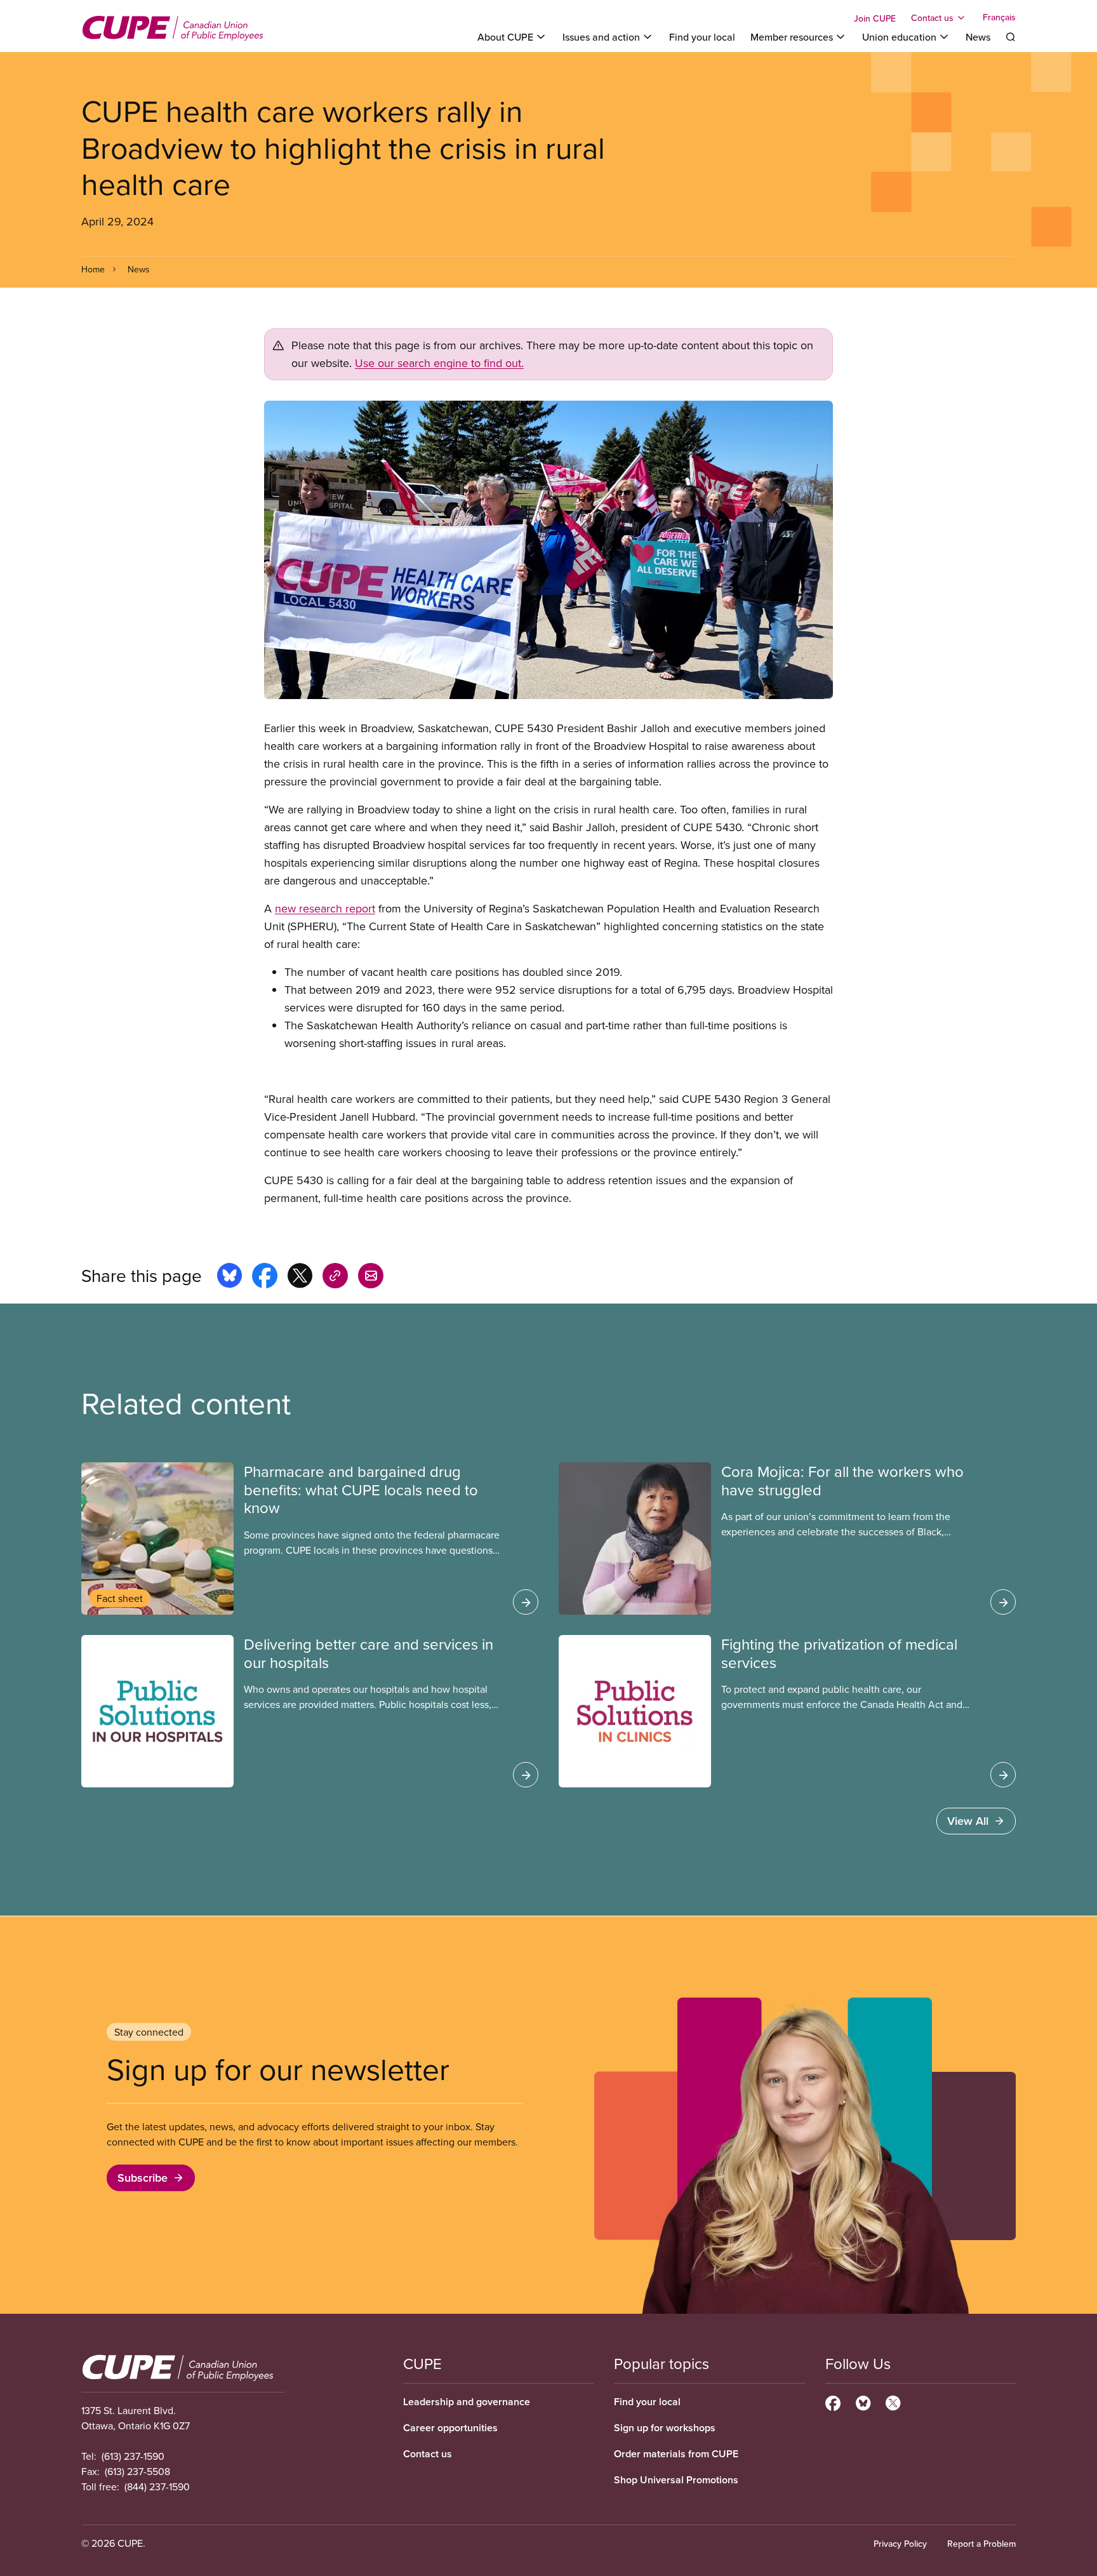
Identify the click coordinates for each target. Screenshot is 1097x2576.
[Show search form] (1011, 37)
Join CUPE (875, 18)
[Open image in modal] (548, 550)
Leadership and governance (467, 2402)
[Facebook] (833, 2401)
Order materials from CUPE (676, 2454)
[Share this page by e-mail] (371, 1278)
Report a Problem (981, 2544)
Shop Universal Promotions (676, 2480)
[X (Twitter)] (893, 2401)
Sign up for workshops (665, 2428)
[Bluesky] (863, 2401)
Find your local (702, 37)
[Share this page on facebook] (265, 1278)
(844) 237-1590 (157, 2486)
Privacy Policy (900, 2544)
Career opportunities (450, 2428)
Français (999, 18)
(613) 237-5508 (137, 2471)
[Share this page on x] (300, 1278)
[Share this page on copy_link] (335, 1278)
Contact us (428, 2454)
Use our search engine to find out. (439, 363)
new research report (325, 908)
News (978, 37)
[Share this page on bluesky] (229, 1278)
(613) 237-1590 (133, 2456)
